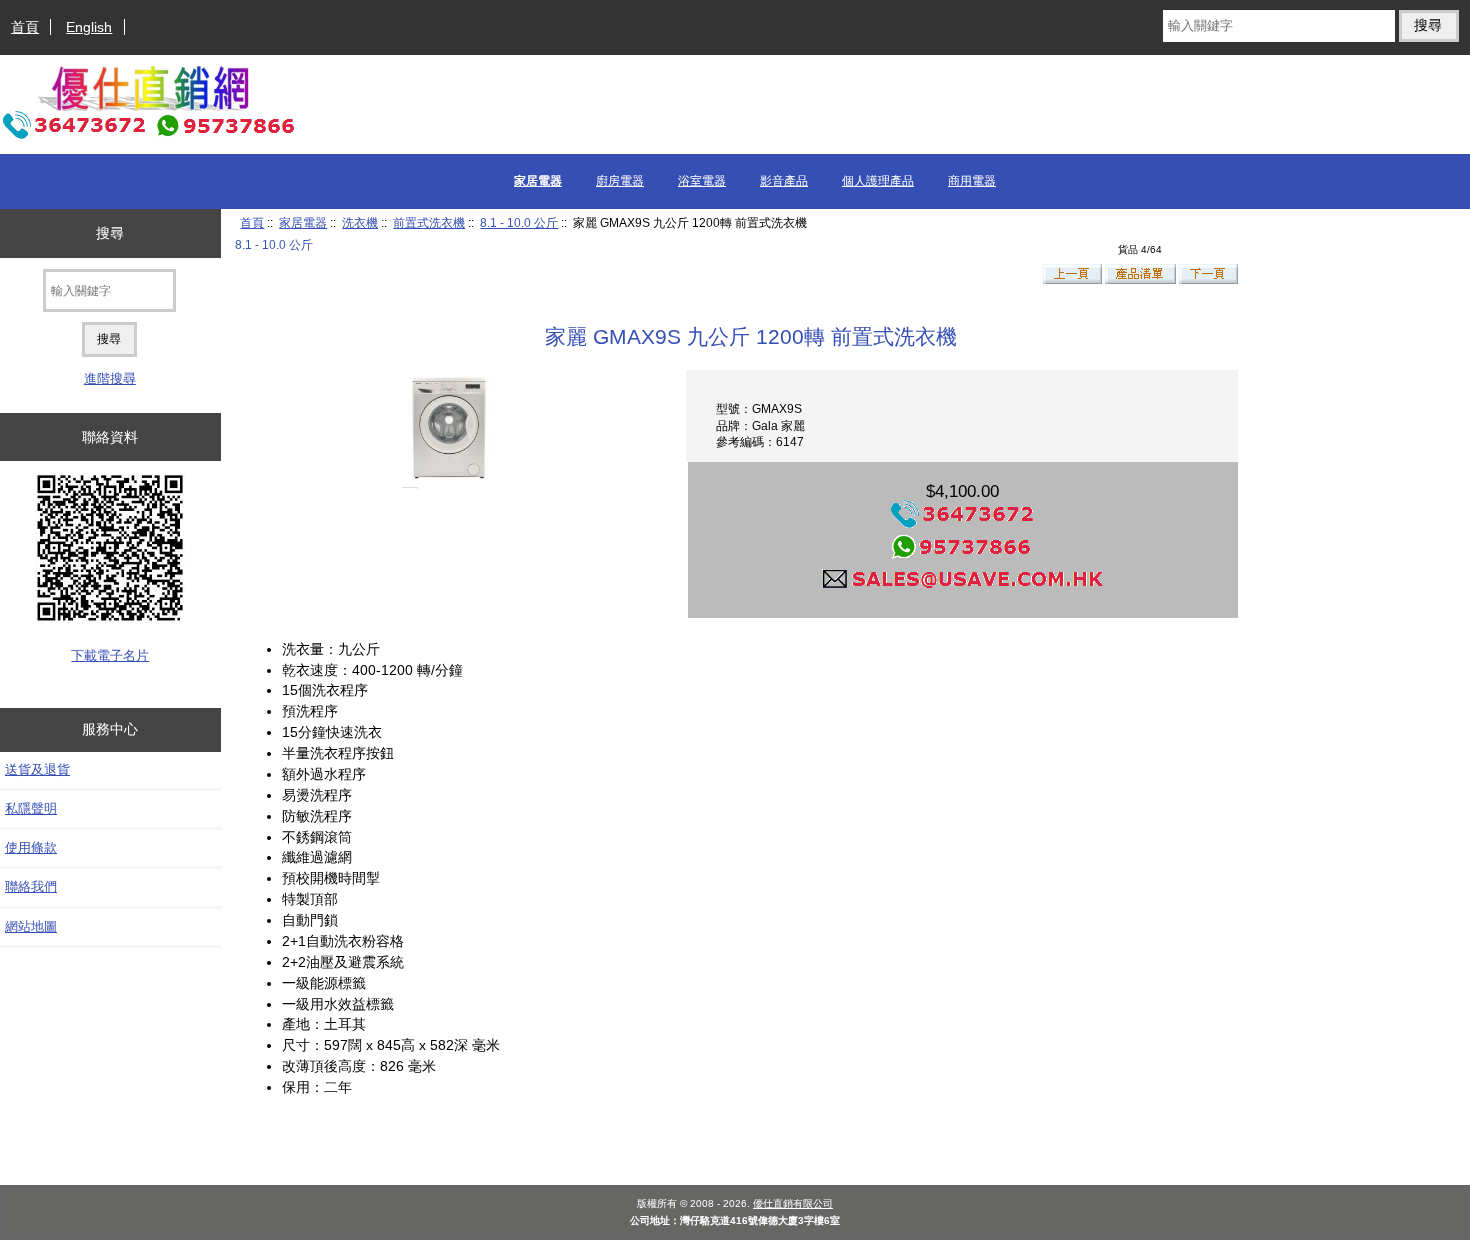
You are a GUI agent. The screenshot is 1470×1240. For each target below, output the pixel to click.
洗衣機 (360, 222)
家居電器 (303, 222)
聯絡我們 (31, 886)
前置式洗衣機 (429, 222)
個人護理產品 (878, 181)
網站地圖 (31, 926)
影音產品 (784, 181)
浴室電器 (702, 181)
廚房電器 (620, 181)
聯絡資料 (110, 437)
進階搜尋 (110, 378)
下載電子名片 (110, 655)
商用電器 (972, 181)
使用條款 (31, 847)
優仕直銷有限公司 (793, 1203)
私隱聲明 (31, 808)
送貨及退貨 (37, 769)
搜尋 (110, 233)
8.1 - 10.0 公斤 (519, 222)
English (89, 27)
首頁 (25, 27)
